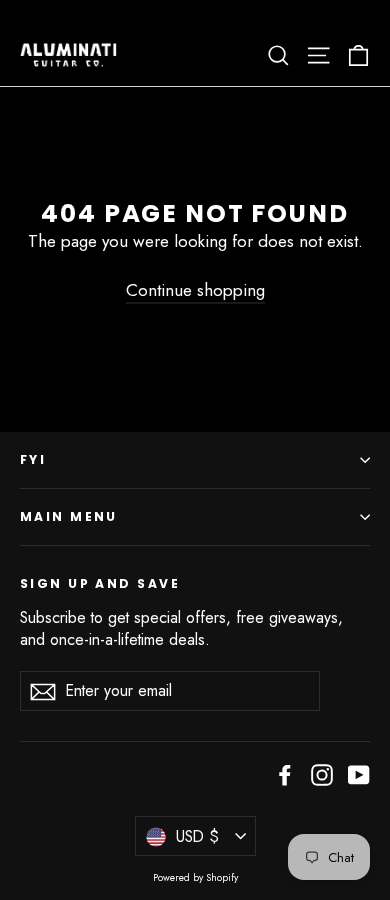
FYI (33, 459)
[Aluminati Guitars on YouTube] (359, 774)
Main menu (69, 516)
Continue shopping (195, 290)
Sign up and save (100, 583)
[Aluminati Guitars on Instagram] (322, 774)
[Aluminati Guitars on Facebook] (285, 774)
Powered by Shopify (195, 877)
